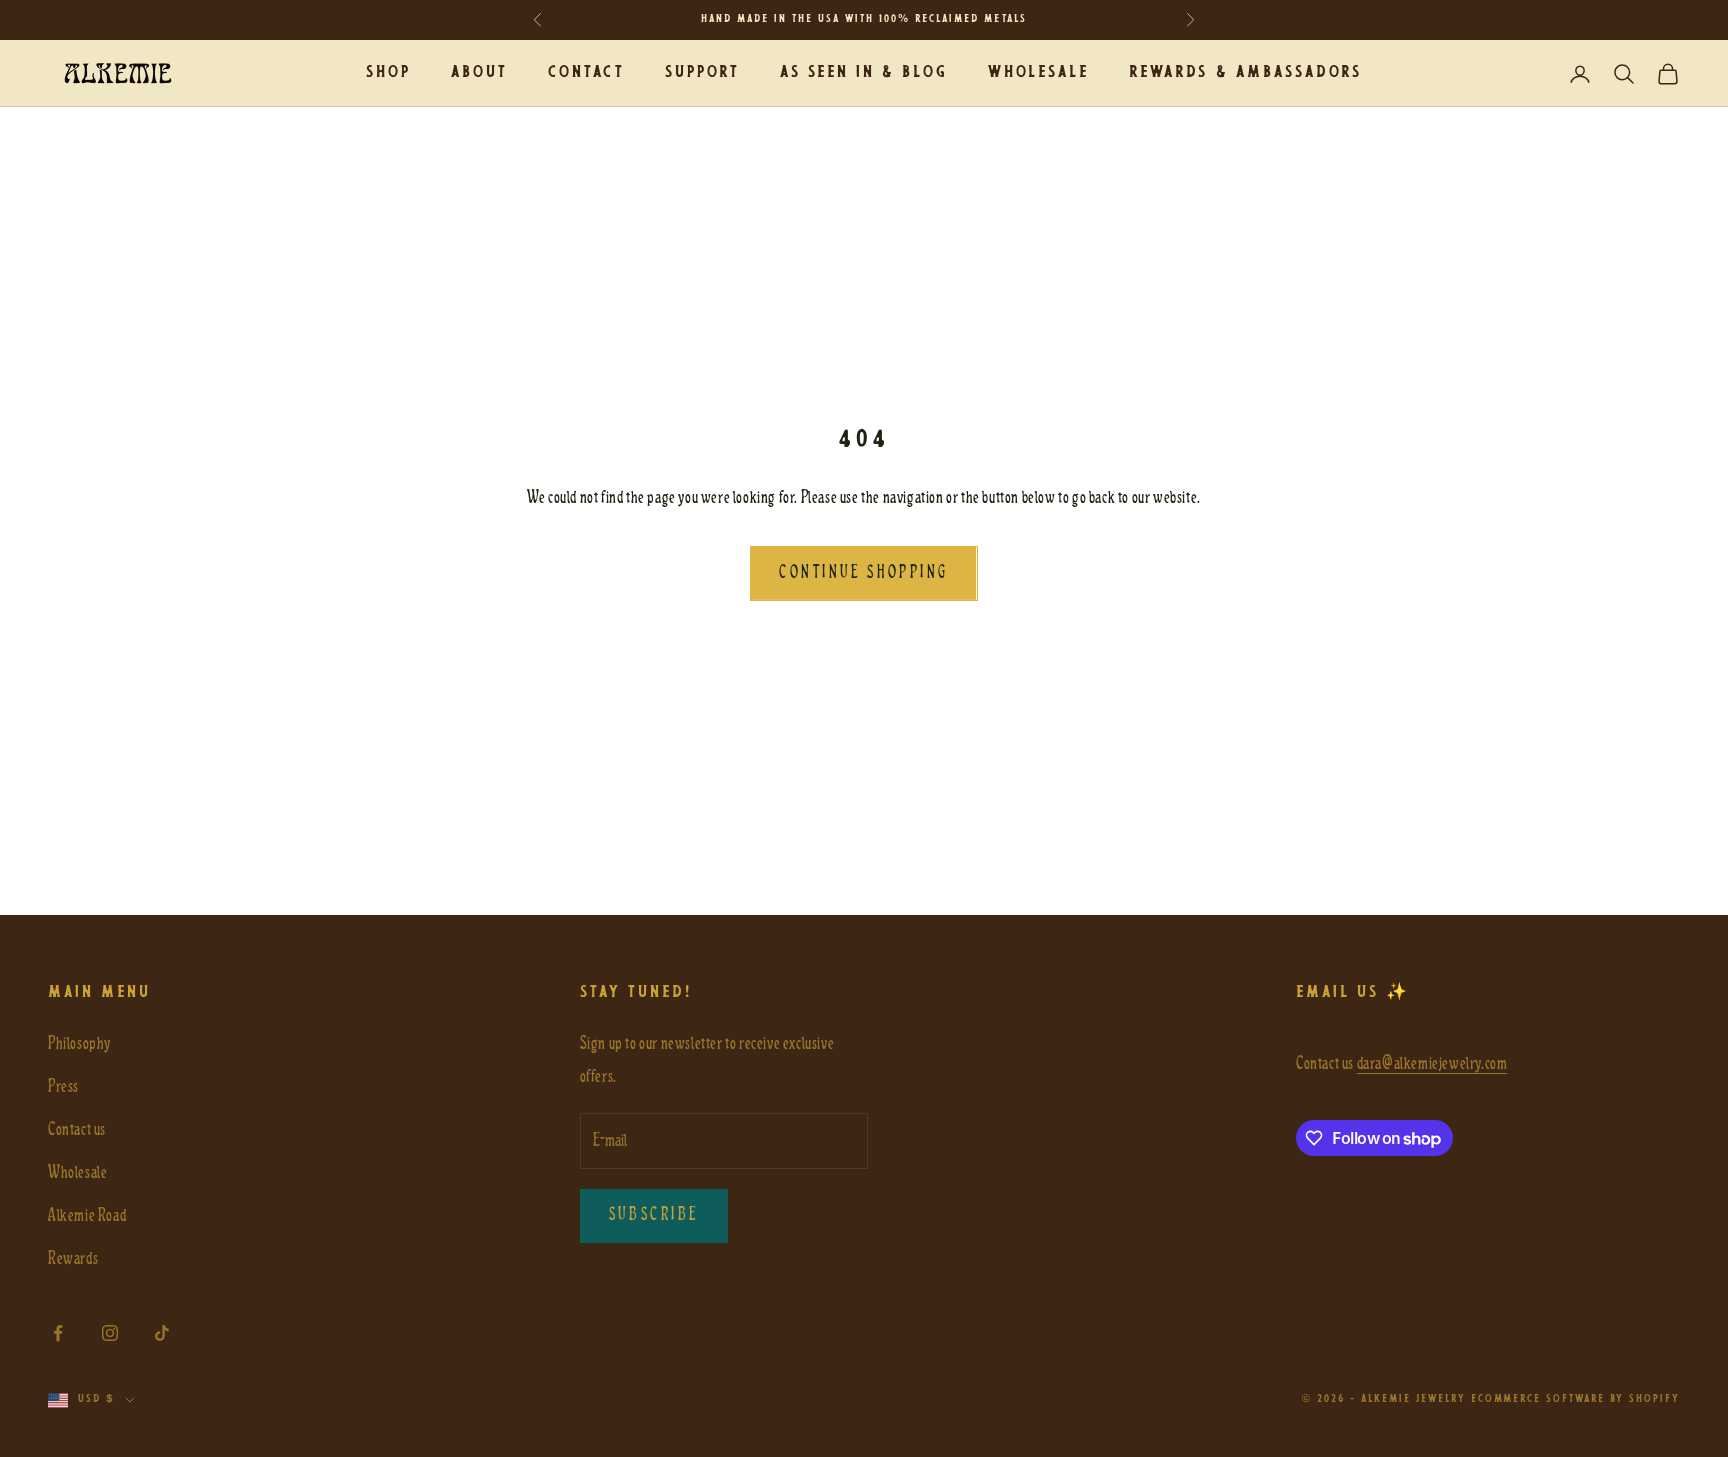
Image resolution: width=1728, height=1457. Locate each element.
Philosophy (79, 1043)
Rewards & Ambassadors (1245, 72)
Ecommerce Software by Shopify (1575, 1399)
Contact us (77, 1129)
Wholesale (1038, 72)
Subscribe (654, 1215)
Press (63, 1086)
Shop (388, 72)
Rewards (73, 1258)
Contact (586, 72)
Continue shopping (863, 573)
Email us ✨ (1353, 992)
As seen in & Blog (864, 72)
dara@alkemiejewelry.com (1432, 1063)
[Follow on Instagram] (110, 1333)
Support (702, 72)
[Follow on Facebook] (58, 1333)
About (479, 72)
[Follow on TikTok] (162, 1333)
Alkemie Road (87, 1215)
